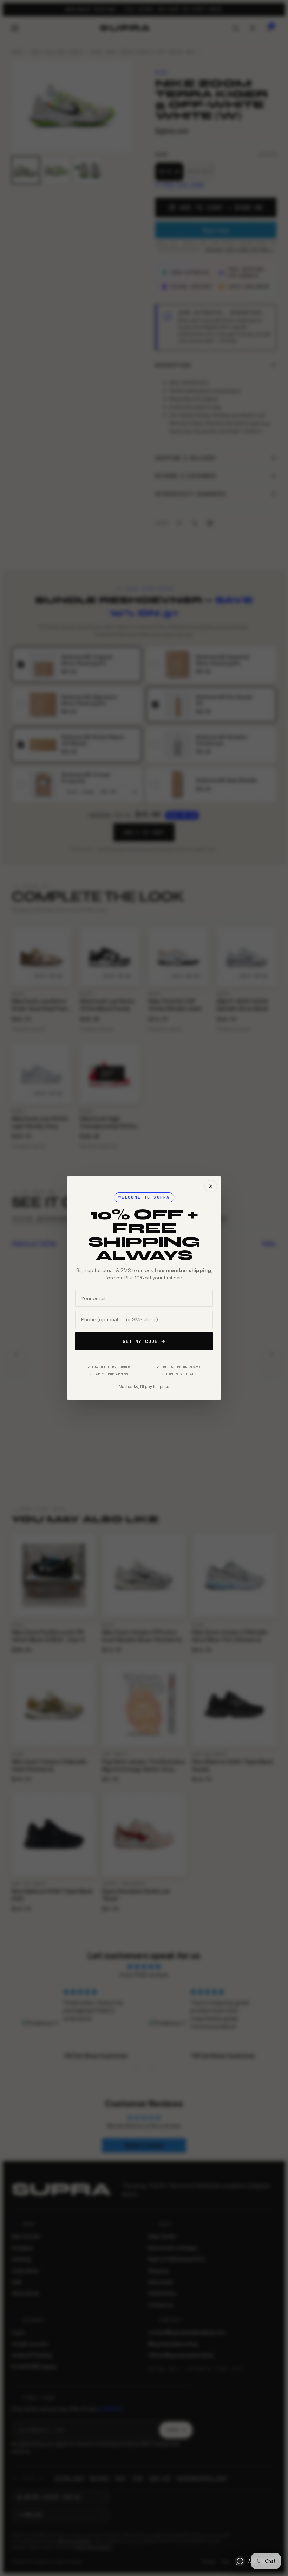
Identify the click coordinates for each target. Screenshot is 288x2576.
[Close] (211, 1186)
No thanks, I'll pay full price (144, 1387)
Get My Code (140, 1341)
